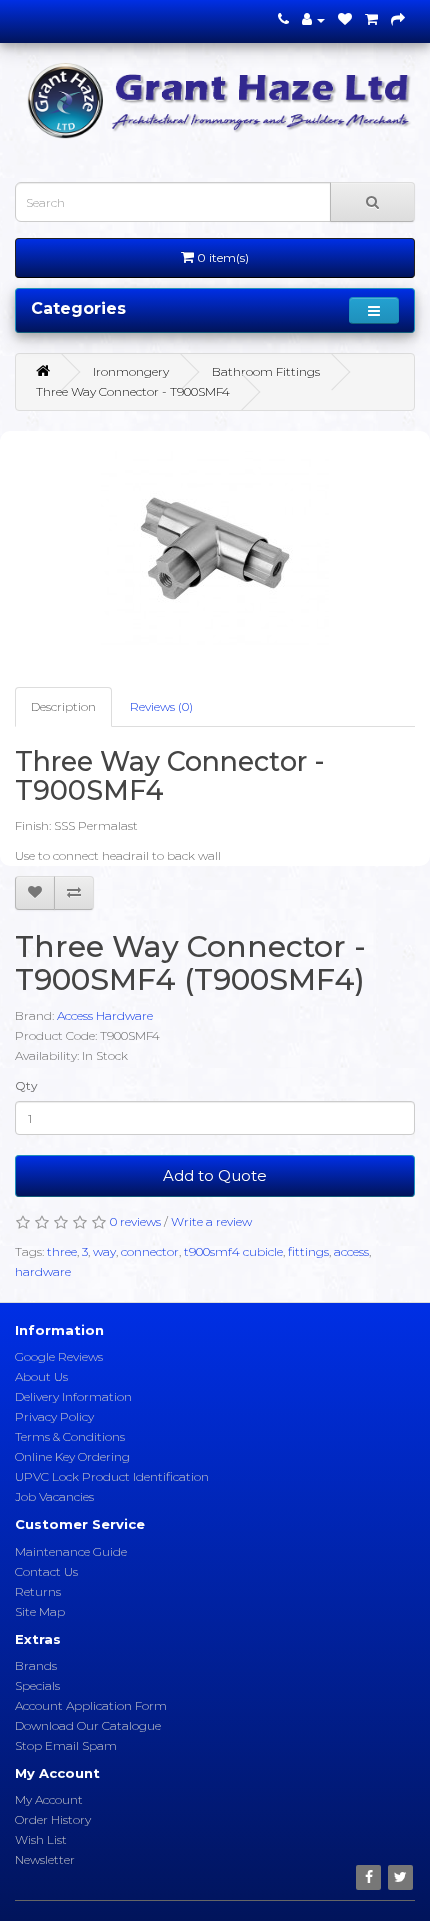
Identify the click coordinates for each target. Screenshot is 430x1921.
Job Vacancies (54, 1496)
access (351, 1251)
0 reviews (135, 1221)
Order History (53, 1819)
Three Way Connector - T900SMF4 (133, 391)
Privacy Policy (54, 1416)
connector (150, 1251)
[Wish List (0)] (345, 19)
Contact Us (46, 1571)
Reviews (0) (161, 706)
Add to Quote (215, 1175)
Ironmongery (131, 371)
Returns (38, 1591)
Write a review (211, 1221)
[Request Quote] (398, 19)
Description (63, 706)
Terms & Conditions (70, 1436)
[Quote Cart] (371, 19)
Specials (37, 1685)
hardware (43, 1271)
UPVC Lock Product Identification (112, 1476)
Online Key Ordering (72, 1456)
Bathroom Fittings (266, 371)
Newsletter (45, 1859)
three (62, 1251)
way (104, 1251)
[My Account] (313, 19)
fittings (308, 1251)
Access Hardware (105, 1015)
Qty (26, 1085)
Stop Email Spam (66, 1745)
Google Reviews (59, 1356)
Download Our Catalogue (88, 1725)
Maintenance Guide (71, 1551)
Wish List (41, 1839)
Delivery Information (73, 1396)
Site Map (40, 1611)
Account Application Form (91, 1705)
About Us (41, 1376)
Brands (36, 1665)
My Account (49, 1799)
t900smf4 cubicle (233, 1251)
